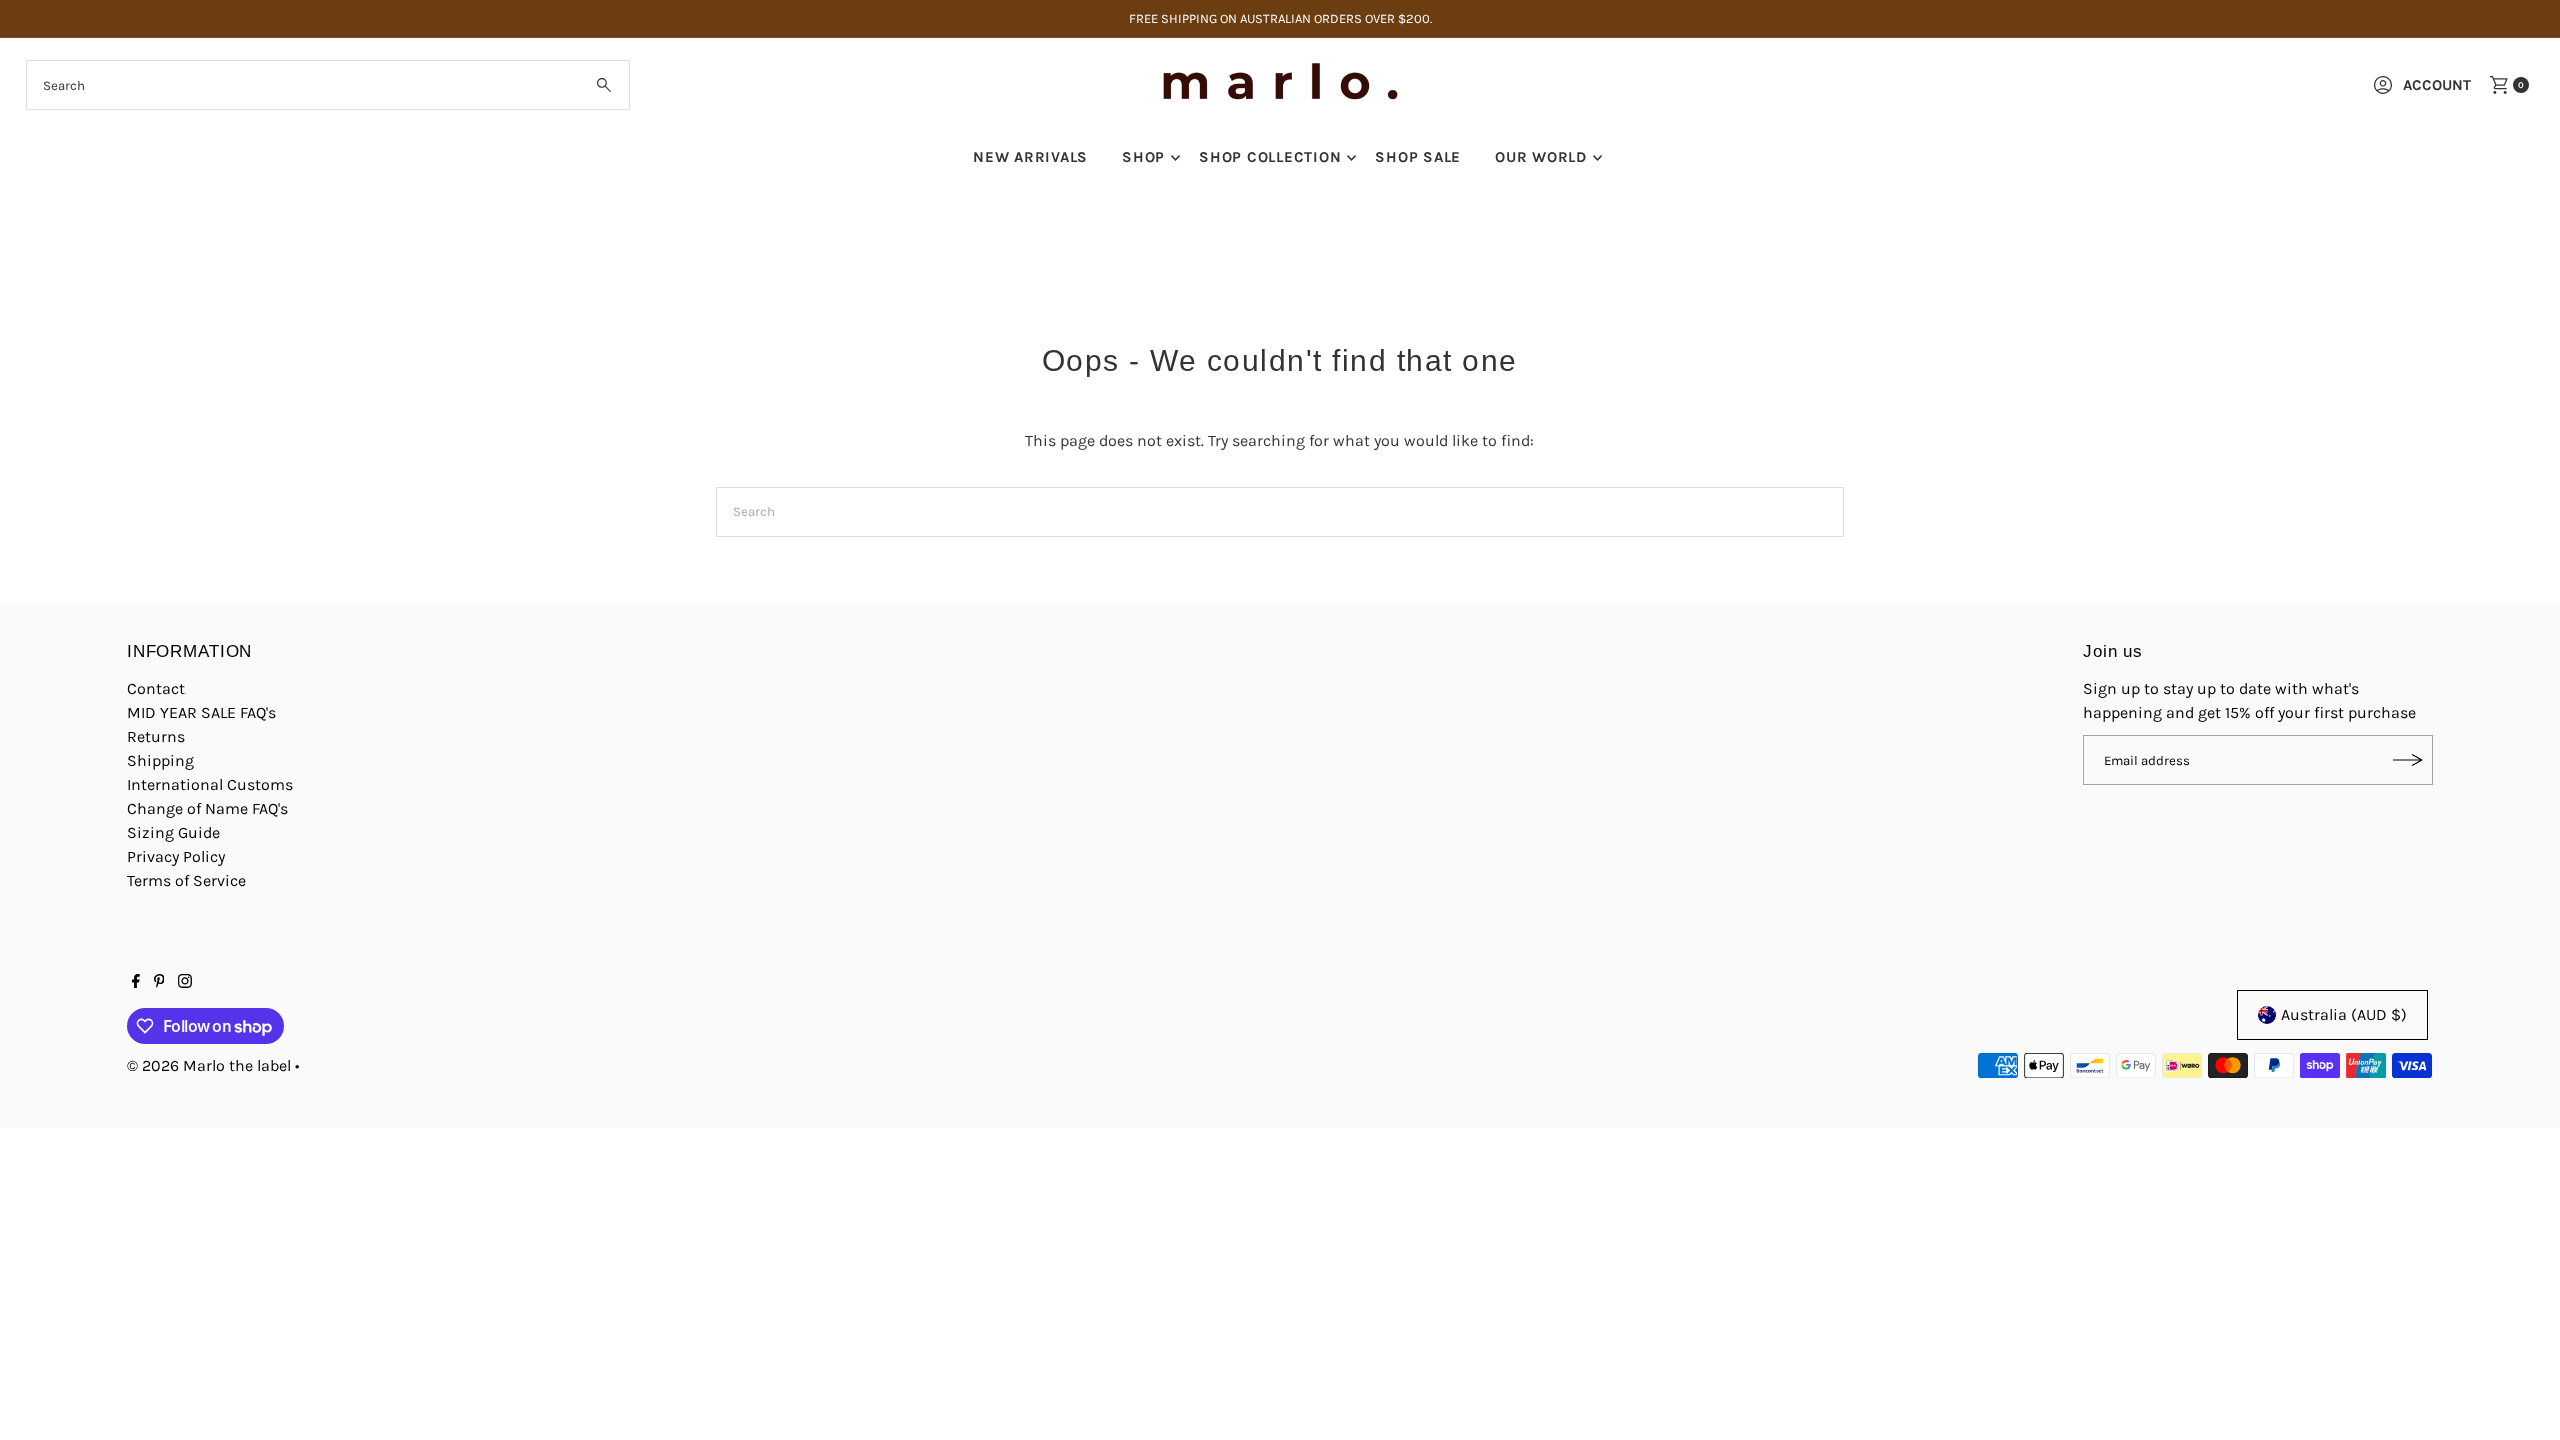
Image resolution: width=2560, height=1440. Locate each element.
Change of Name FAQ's (207, 808)
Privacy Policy (176, 856)
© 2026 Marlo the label (209, 1065)
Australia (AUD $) (2344, 1014)
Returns (156, 736)
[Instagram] (185, 983)
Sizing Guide (173, 832)
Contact (156, 688)
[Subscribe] (2408, 760)
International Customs (210, 784)
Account (2437, 85)
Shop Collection (1270, 157)
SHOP (1143, 157)
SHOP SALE (1418, 157)
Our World (1541, 157)
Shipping (160, 760)
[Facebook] (136, 983)
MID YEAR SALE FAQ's (201, 712)
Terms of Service (186, 880)
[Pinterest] (159, 983)
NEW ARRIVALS (1030, 157)
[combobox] (328, 85)
